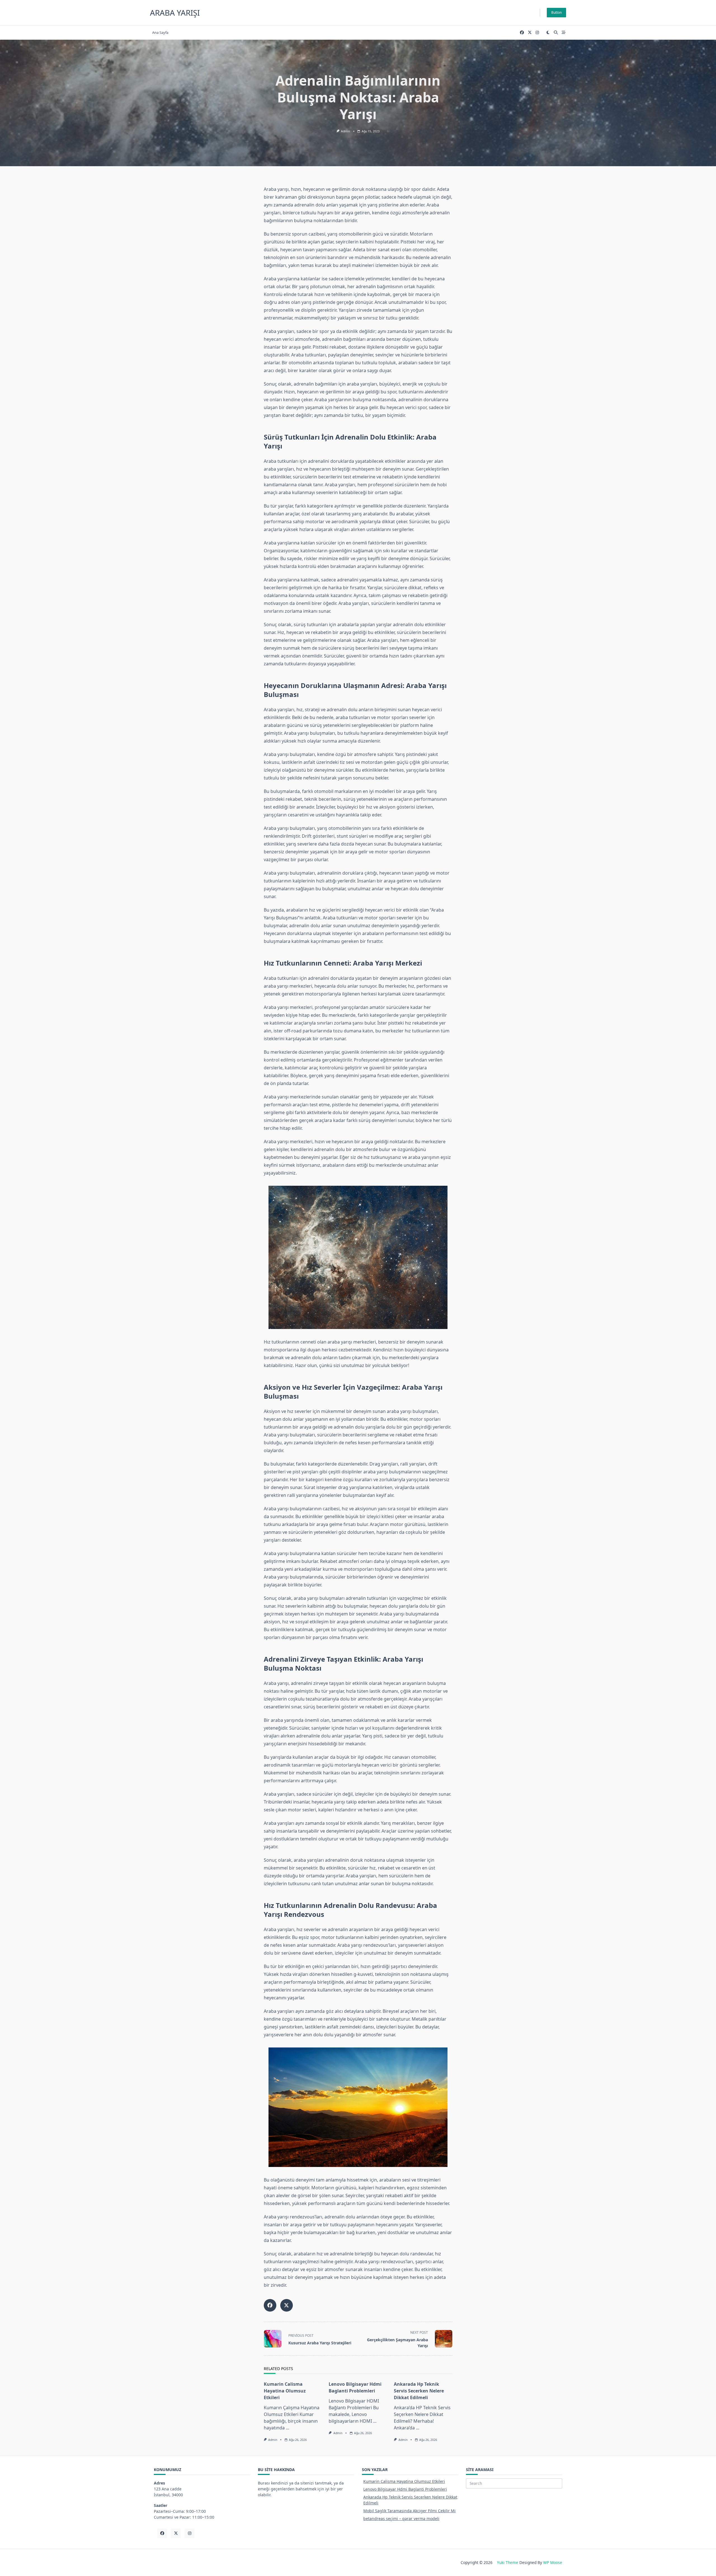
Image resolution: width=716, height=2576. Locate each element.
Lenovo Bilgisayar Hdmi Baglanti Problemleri (405, 2489)
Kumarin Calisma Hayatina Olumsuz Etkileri (285, 2391)
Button (556, 12)
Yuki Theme (508, 2562)
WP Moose (553, 2562)
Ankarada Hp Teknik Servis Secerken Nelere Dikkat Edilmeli (419, 2391)
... (288, 2428)
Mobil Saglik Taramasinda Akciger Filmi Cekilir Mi (409, 2511)
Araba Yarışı (175, 13)
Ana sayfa (160, 32)
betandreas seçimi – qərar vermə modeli (401, 2519)
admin (345, 131)
